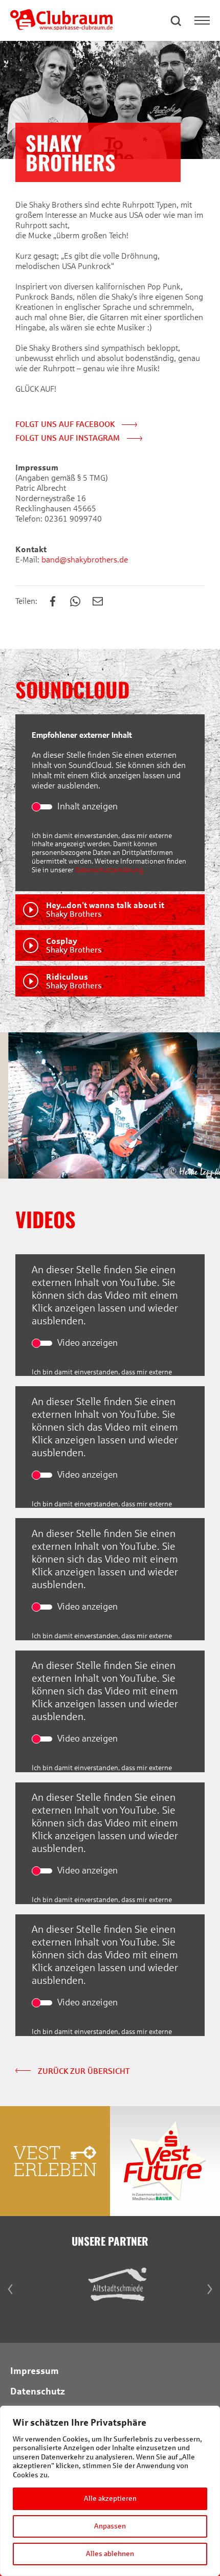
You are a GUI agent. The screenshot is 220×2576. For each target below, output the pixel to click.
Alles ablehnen (110, 2554)
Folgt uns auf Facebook (66, 424)
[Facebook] (58, 602)
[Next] (210, 1105)
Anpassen (110, 2526)
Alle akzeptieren (110, 2499)
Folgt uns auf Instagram (69, 438)
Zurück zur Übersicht (83, 2071)
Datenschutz (38, 2391)
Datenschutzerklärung (109, 870)
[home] (61, 27)
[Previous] (10, 1105)
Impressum (35, 2371)
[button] (177, 20)
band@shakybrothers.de (84, 560)
